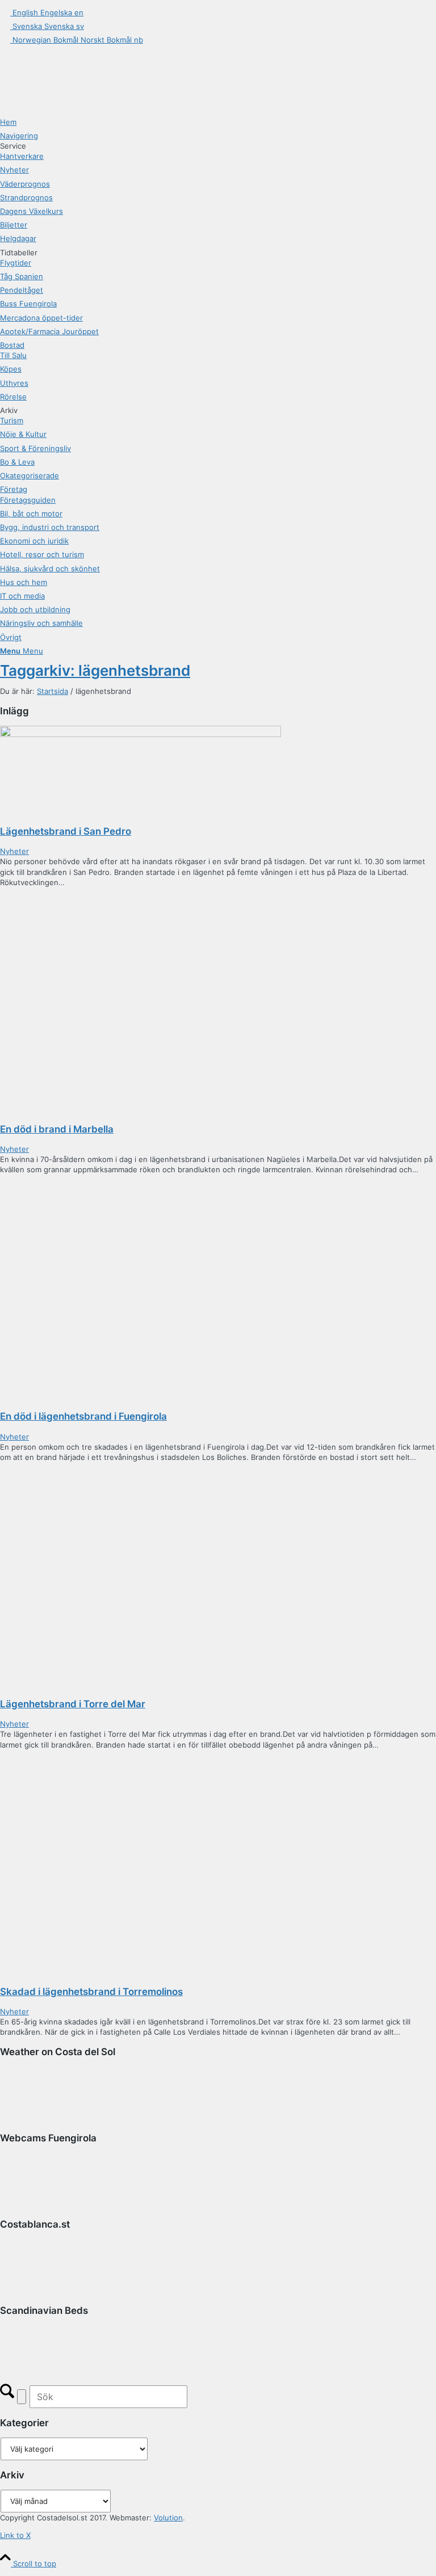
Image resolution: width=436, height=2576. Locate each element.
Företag (14, 489)
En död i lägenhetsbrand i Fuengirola (83, 1416)
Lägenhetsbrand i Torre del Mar (73, 1704)
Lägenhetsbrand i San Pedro (66, 831)
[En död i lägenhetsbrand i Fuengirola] (141, 1180)
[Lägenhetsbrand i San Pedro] (141, 731)
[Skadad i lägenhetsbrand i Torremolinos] (141, 1755)
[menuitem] (218, 122)
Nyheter (14, 851)
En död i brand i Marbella (57, 1129)
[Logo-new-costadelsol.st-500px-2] (85, 58)
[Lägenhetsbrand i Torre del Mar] (141, 1467)
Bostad (12, 345)
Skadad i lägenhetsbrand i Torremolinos (91, 1992)
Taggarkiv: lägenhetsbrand (95, 670)
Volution (168, 2518)
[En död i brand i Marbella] (141, 893)
